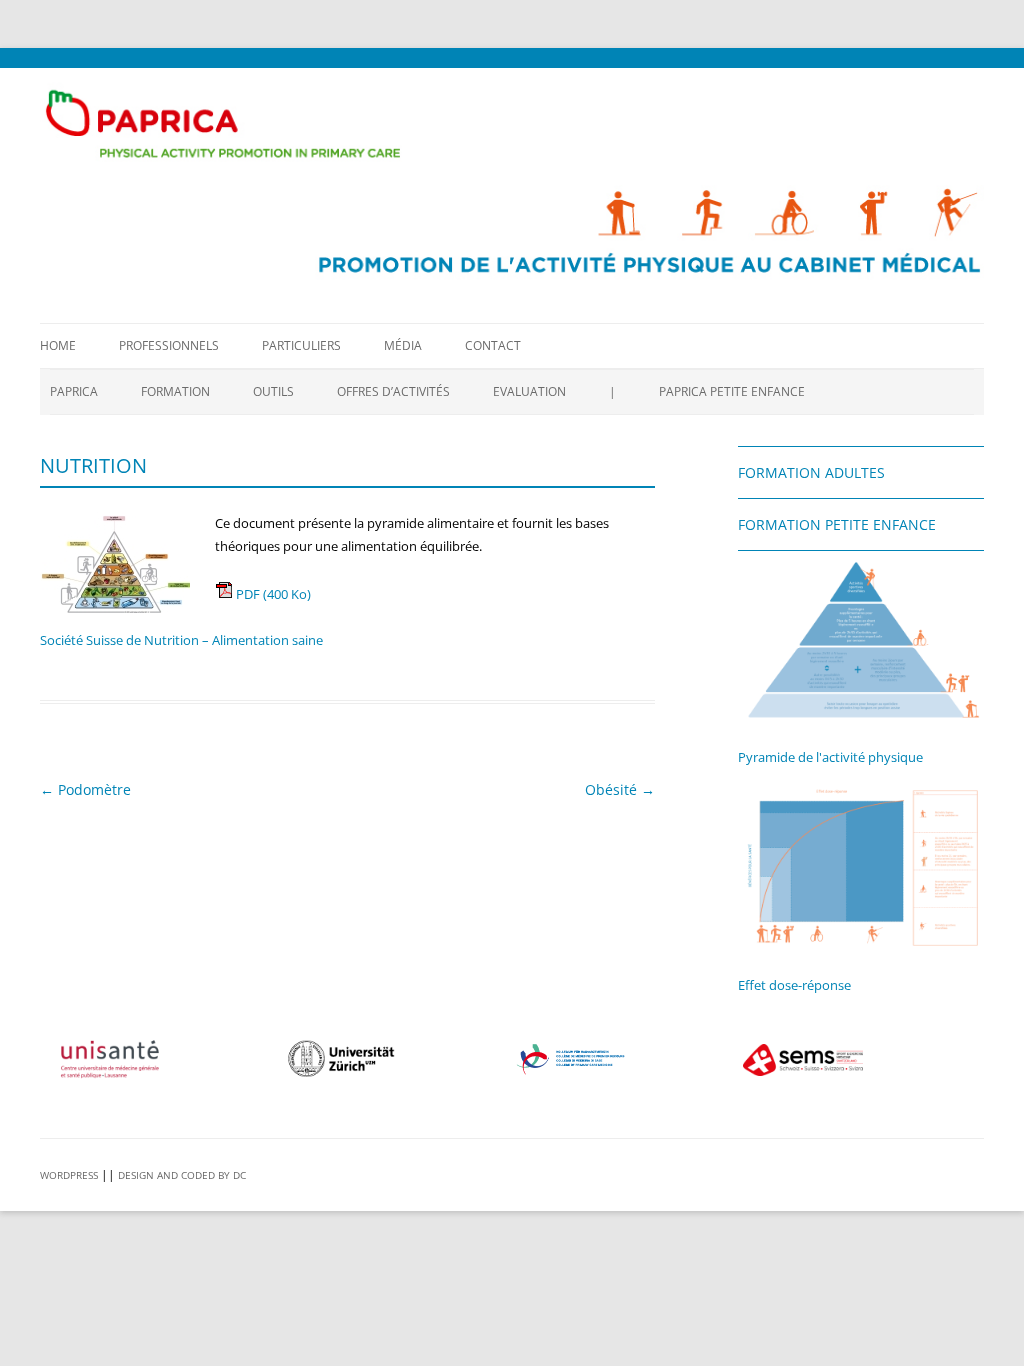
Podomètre (85, 789)
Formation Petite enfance (837, 524)
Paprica (74, 391)
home (58, 345)
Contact (493, 345)
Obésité (620, 789)
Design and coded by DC (182, 1175)
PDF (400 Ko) (272, 594)
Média (403, 345)
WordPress (69, 1175)
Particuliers (301, 345)
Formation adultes (811, 472)
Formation (175, 391)
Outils (273, 391)
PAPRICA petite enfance (732, 391)
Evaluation (529, 391)
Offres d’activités (393, 391)
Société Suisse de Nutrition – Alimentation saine (181, 640)
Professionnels (169, 345)
